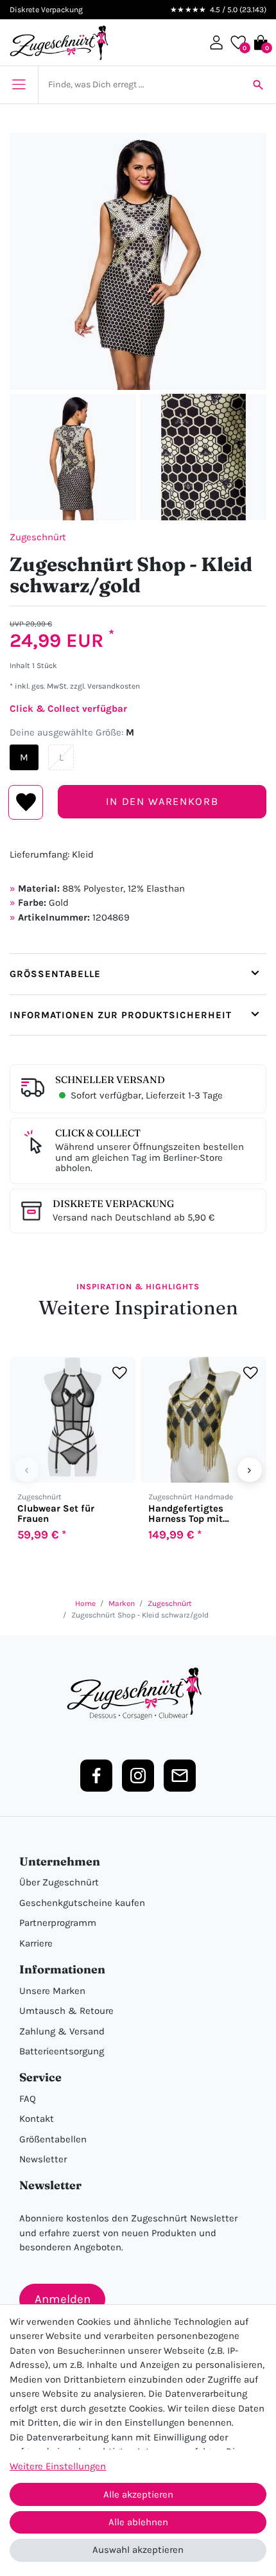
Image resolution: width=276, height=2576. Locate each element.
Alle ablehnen (138, 2522)
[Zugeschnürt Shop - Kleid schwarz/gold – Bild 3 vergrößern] (203, 457)
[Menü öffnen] (19, 85)
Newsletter (43, 2159)
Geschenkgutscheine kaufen (82, 1903)
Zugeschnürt (38, 537)
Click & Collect (98, 1133)
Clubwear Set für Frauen (56, 1513)
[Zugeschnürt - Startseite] (59, 43)
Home (85, 1603)
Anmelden (63, 2299)
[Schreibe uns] (180, 1776)
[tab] (138, 974)
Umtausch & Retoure (66, 2011)
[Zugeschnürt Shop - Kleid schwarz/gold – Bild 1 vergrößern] (138, 261)
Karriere (36, 1943)
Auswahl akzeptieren (138, 2550)
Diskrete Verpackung (113, 1204)
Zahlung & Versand (62, 2031)
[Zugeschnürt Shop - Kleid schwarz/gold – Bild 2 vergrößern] (73, 457)
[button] (216, 42)
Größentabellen (53, 2139)
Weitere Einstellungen (58, 2466)
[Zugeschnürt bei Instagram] (138, 1776)
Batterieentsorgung (62, 2051)
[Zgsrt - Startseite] (138, 1694)
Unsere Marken (52, 1991)
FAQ (28, 2099)
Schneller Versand (110, 1080)
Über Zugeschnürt (59, 1882)
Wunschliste (26, 802)
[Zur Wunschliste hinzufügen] (120, 1373)
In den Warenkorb (162, 801)
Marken (122, 1603)
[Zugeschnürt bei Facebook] (96, 1776)
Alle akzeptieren (138, 2494)
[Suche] (258, 85)
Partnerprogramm (58, 1923)
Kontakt (37, 2119)
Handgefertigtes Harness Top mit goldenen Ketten (186, 1513)
